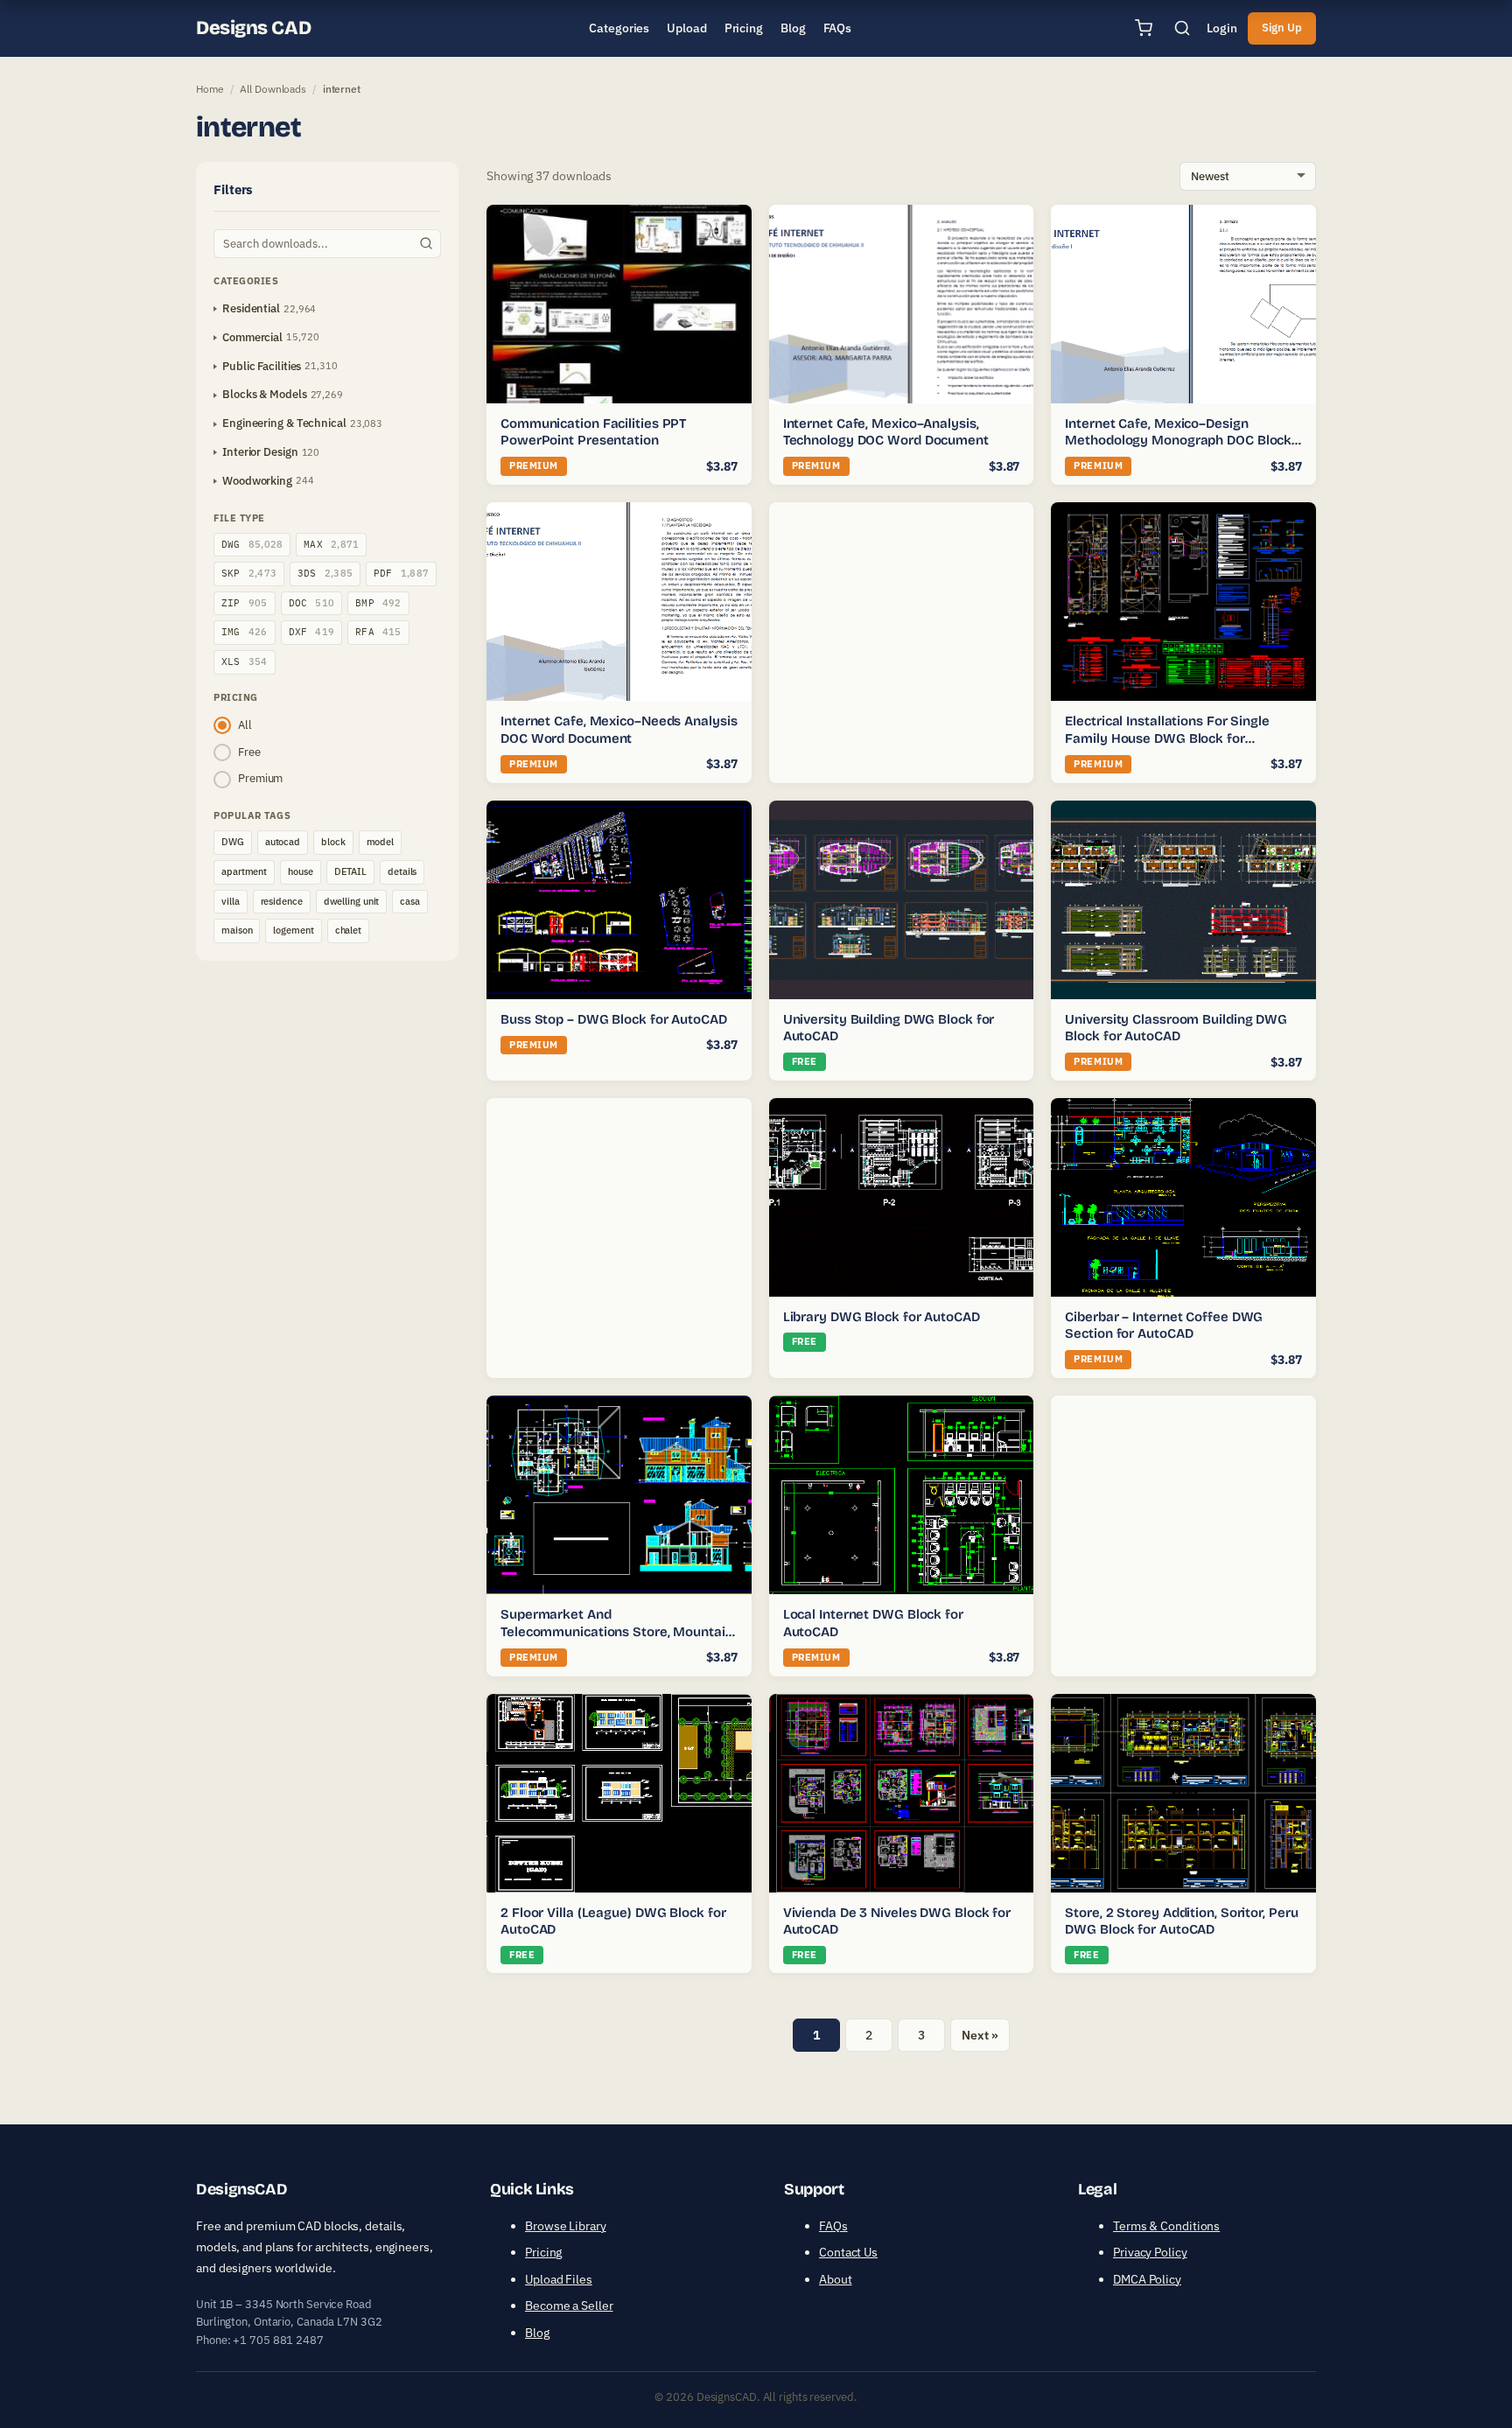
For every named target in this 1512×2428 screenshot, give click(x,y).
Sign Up (1282, 28)
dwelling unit (352, 901)
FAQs (833, 2226)
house (301, 871)
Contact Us (848, 2252)
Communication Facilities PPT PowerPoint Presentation (593, 432)
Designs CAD (253, 28)
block (333, 842)
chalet (348, 930)
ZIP (245, 603)
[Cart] (1144, 28)
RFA (378, 632)
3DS (325, 573)
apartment (244, 871)
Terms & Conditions (1166, 2226)
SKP (249, 573)
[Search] (1182, 28)
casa (410, 901)
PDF (401, 573)
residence (282, 901)
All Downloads (273, 89)
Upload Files (559, 2279)
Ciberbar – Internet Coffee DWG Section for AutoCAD (1164, 1326)
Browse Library (566, 2226)
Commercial (252, 337)
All (245, 725)
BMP (378, 603)
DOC (312, 603)
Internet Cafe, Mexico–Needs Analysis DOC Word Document (619, 730)
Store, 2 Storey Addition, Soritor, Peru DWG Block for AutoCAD (1181, 1921)
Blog (537, 2333)
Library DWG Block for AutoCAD (882, 1317)
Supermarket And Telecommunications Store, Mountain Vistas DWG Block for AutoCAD (617, 1631)
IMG (245, 632)
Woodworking (257, 481)
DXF (312, 632)
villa (231, 901)
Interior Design (260, 452)
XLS (245, 661)
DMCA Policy (1147, 2279)
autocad (283, 842)
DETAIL (350, 871)
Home (210, 89)
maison (237, 930)
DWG (252, 544)
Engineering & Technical (284, 423)
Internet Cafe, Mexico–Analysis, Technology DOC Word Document (886, 432)
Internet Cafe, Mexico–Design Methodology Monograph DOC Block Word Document (1178, 441)
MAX (331, 544)
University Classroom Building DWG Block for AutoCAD (1176, 1028)
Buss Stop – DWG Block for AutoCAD (614, 1019)
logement (293, 930)
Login (1222, 28)
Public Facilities (262, 366)
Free (249, 752)
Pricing (543, 2252)
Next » (980, 2035)
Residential (251, 308)
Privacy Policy (1150, 2252)
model (381, 842)
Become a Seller (569, 2306)
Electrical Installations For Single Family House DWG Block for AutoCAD (1167, 738)
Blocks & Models (265, 394)
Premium (260, 778)
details (402, 871)
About (836, 2279)
